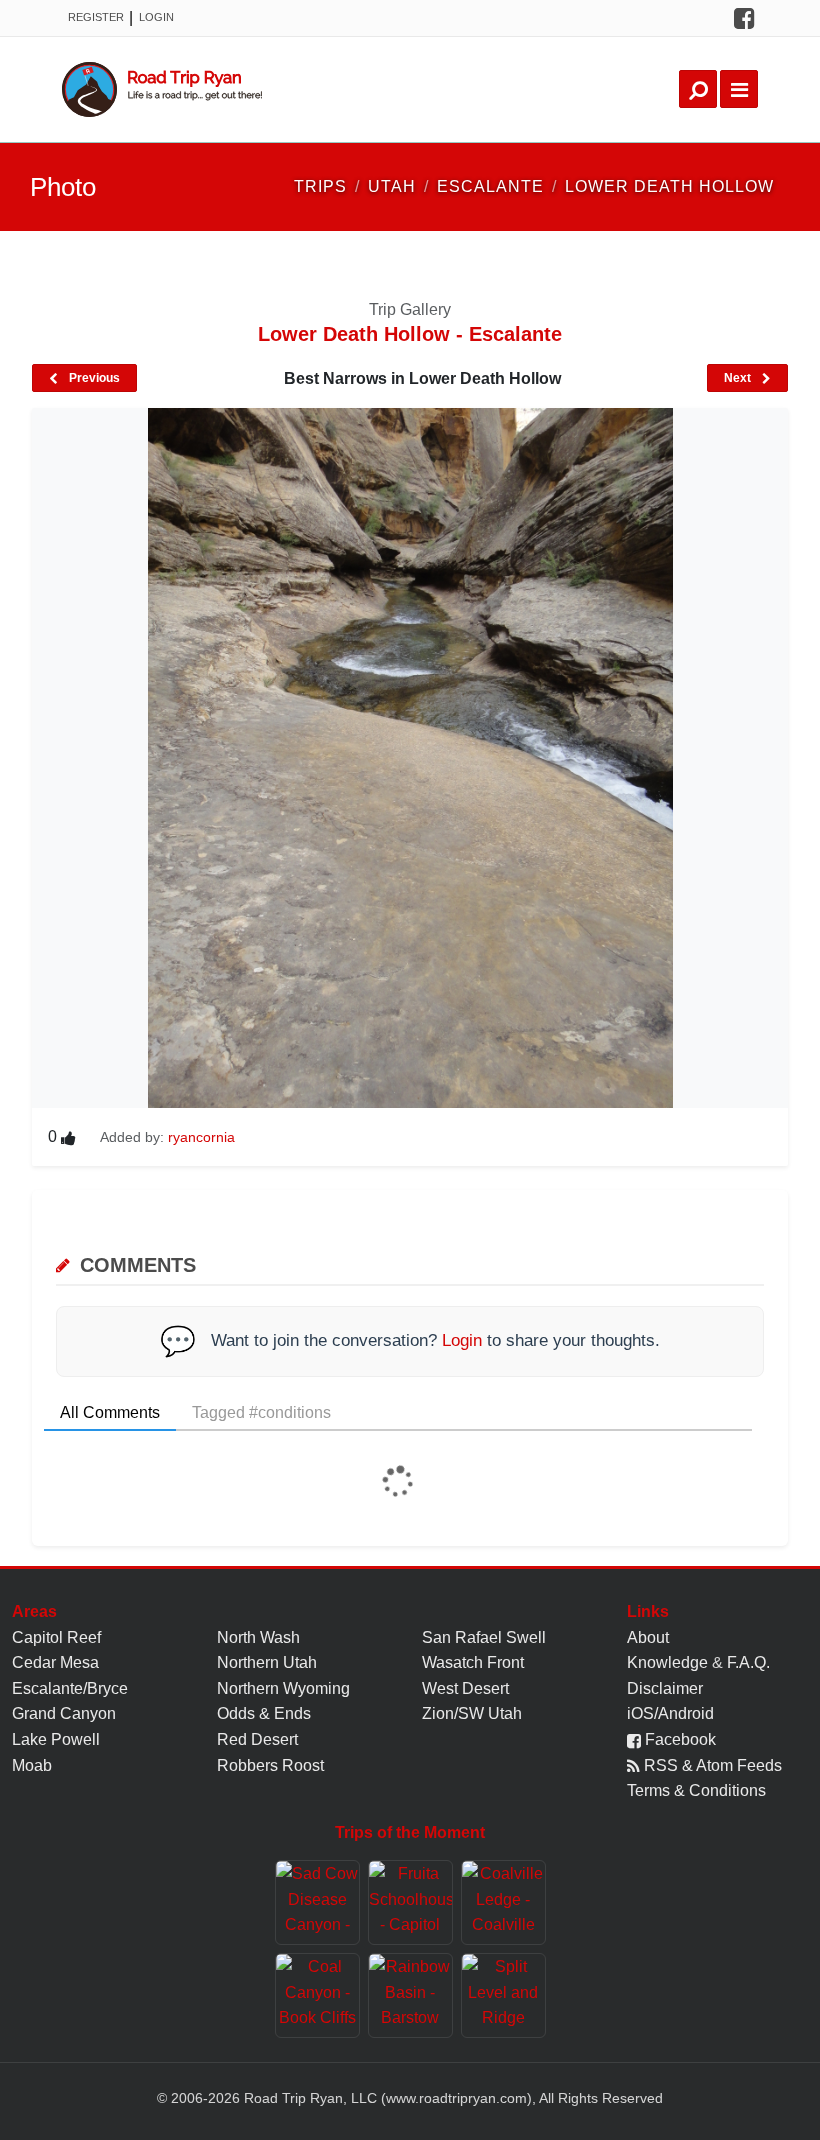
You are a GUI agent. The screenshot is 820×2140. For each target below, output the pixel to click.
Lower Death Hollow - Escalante (410, 334)
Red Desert (257, 1739)
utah (392, 186)
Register (96, 17)
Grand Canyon (64, 1713)
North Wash (258, 1637)
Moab (32, 1765)
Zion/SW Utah (472, 1713)
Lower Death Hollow (669, 186)
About (648, 1637)
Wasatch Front (473, 1662)
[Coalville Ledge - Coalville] (503, 1902)
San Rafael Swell (484, 1637)
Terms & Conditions (696, 1790)
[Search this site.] (698, 89)
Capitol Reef (56, 1637)
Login (156, 17)
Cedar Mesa (55, 1662)
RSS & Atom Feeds (711, 1765)
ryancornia (201, 1137)
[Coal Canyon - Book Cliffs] (317, 1995)
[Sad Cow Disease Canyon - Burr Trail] (317, 1902)
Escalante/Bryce (70, 1688)
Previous (93, 378)
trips (320, 186)
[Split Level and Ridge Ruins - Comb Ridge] (503, 1995)
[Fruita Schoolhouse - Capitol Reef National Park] (410, 1902)
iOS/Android (670, 1713)
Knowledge (667, 1662)
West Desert (465, 1688)
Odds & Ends (264, 1713)
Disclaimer (665, 1688)
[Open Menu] (739, 89)
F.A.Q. (748, 1662)
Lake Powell (56, 1739)
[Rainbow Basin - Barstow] (410, 1995)
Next (739, 378)
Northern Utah (267, 1662)
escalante (490, 186)
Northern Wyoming (283, 1688)
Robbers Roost (270, 1765)
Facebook (678, 1739)
